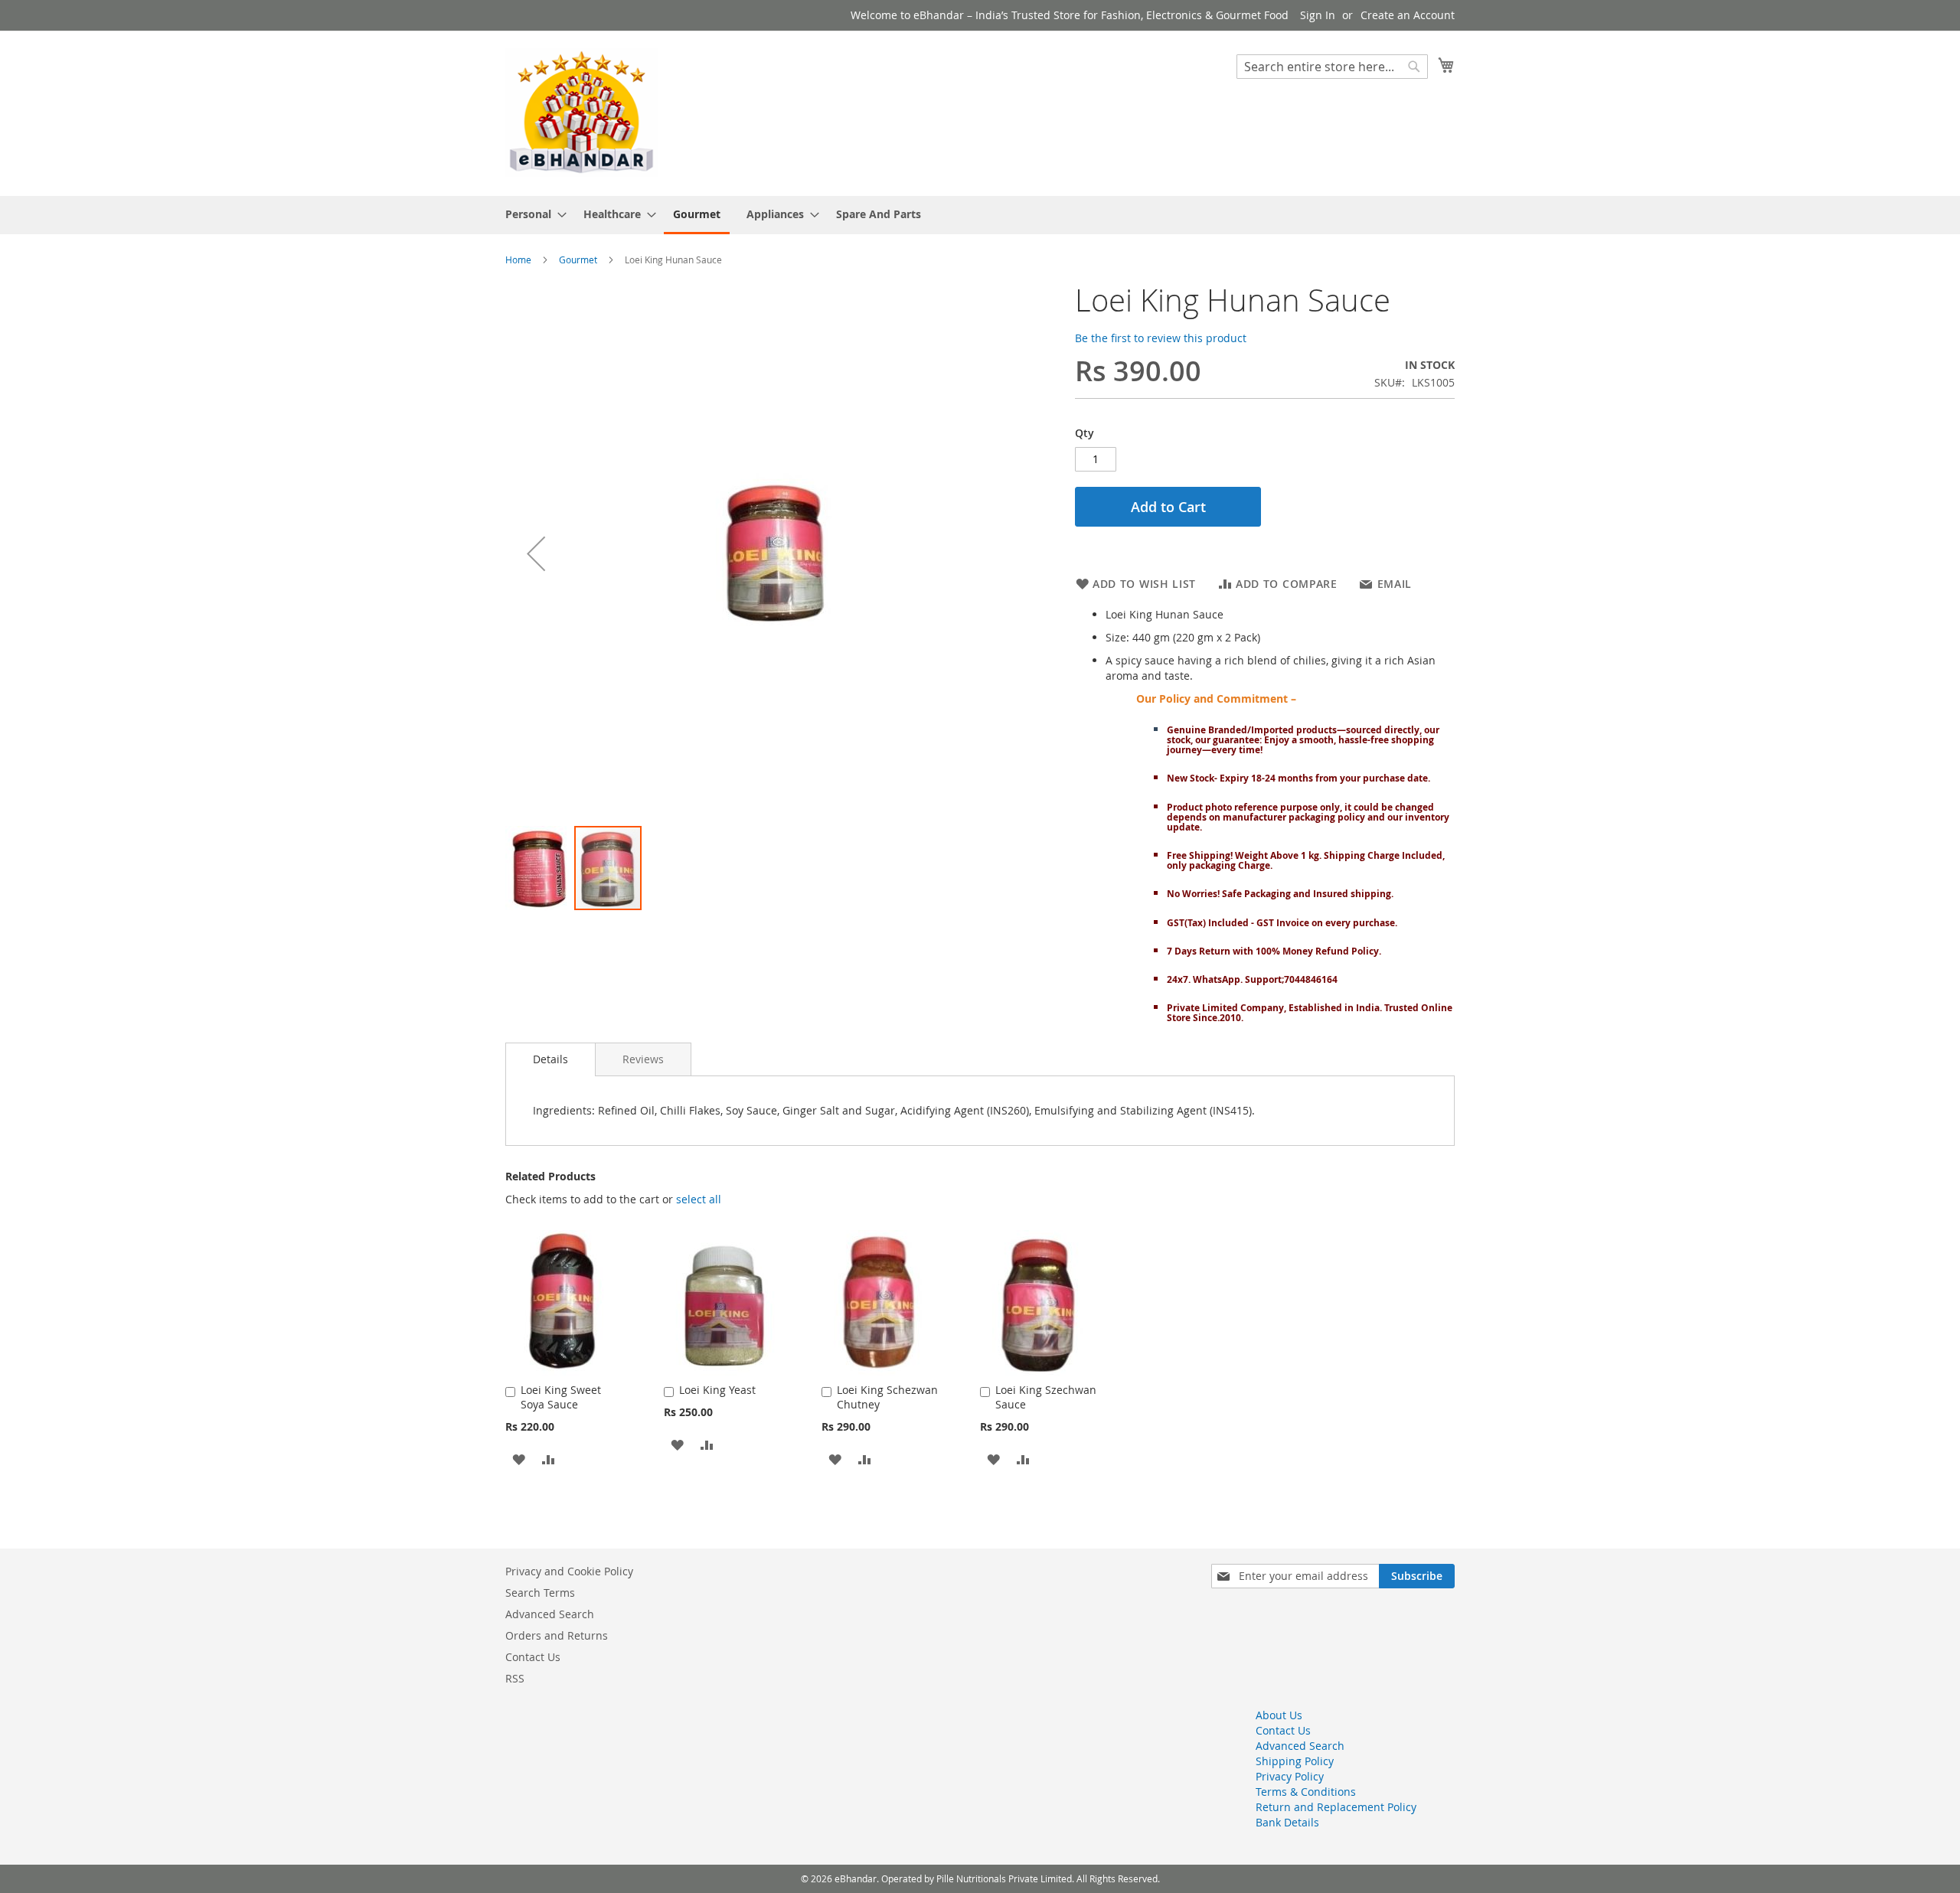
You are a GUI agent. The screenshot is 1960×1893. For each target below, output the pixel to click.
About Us (1279, 1715)
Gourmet (578, 259)
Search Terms (540, 1593)
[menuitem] (531, 214)
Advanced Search (550, 1614)
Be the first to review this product (1161, 338)
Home (518, 259)
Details (550, 1059)
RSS (515, 1678)
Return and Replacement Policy (1336, 1807)
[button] (536, 554)
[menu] (980, 215)
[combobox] (1332, 67)
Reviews (643, 1059)
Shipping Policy (1295, 1761)
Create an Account (1408, 15)
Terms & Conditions (1306, 1792)
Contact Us (533, 1657)
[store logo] (582, 113)
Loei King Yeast (717, 1390)
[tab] (550, 1059)
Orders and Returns (557, 1635)
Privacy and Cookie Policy (569, 1571)
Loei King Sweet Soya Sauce (561, 1397)
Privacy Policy (1290, 1776)
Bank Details (1287, 1822)
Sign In (1318, 15)
